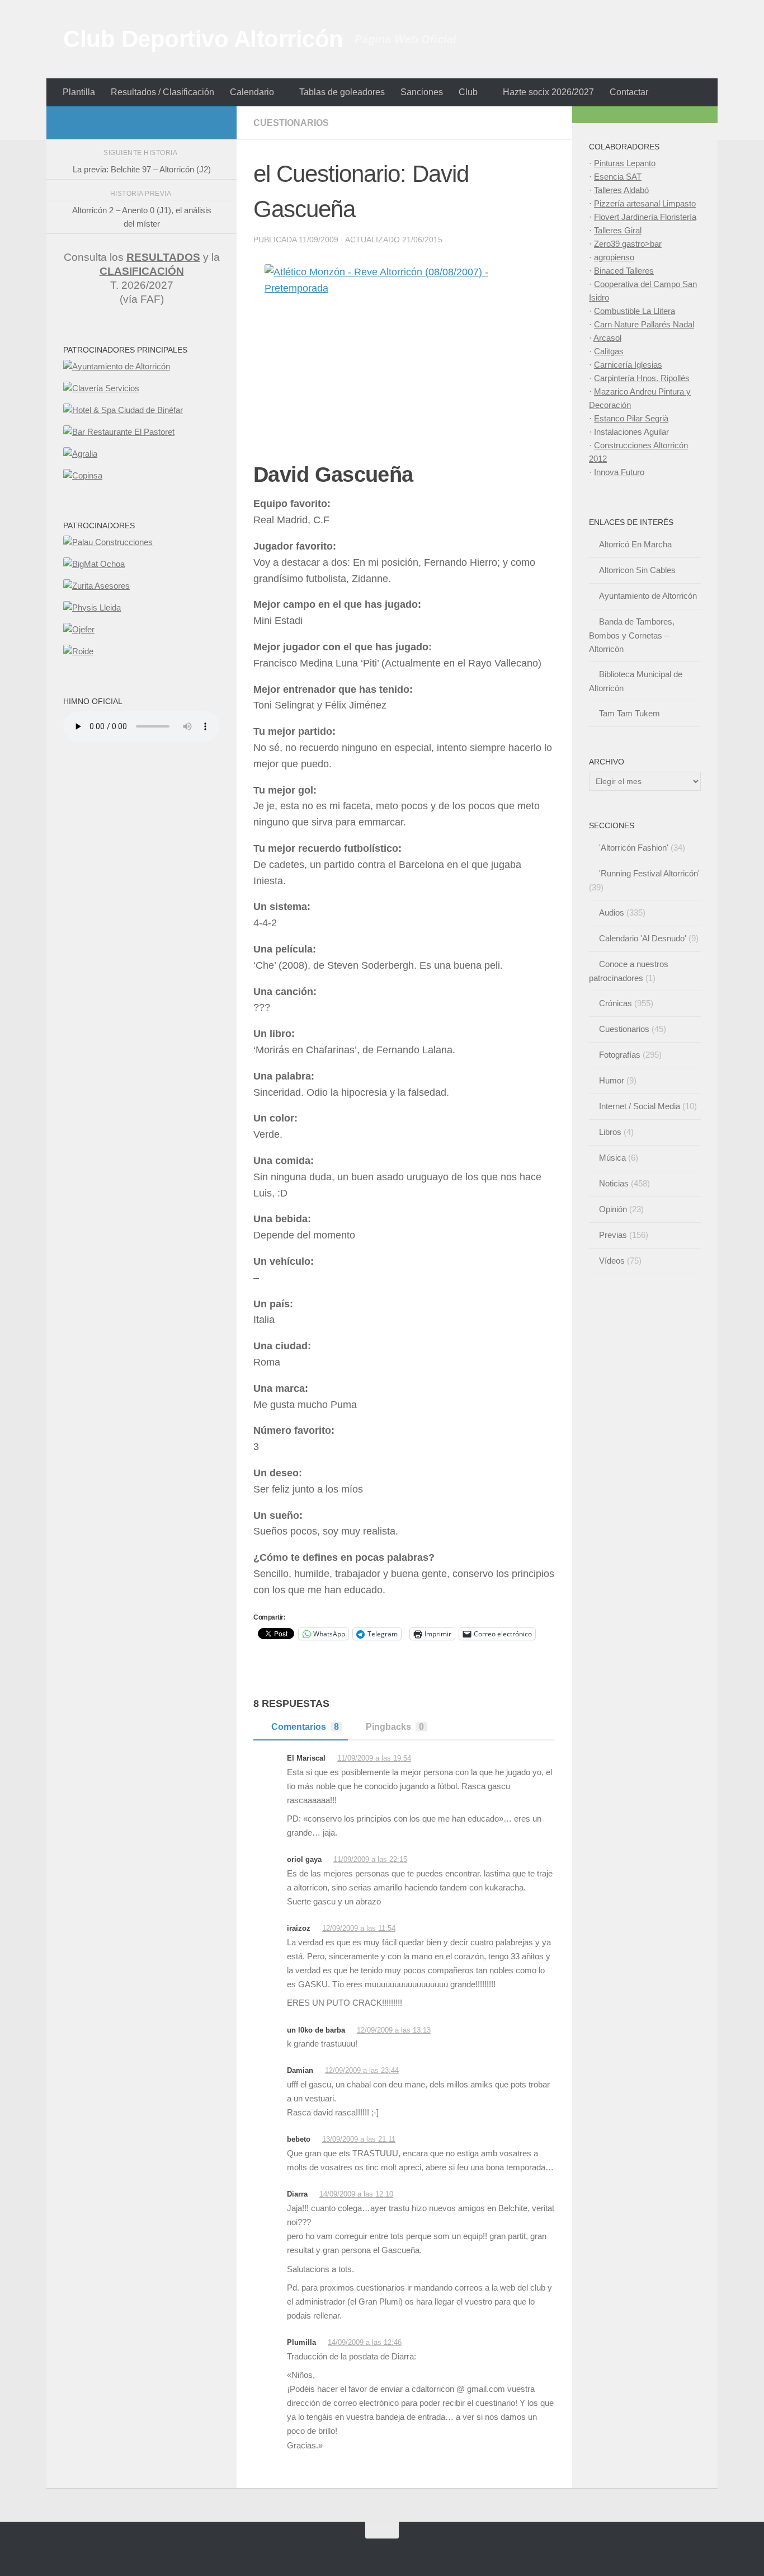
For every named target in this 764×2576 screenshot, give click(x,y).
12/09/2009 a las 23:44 (362, 2070)
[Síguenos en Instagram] (142, 123)
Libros (610, 1132)
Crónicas (616, 1003)
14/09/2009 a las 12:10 (356, 2194)
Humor (612, 1080)
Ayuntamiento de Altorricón (648, 596)
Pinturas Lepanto (625, 163)
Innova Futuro (619, 472)
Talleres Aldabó (621, 190)
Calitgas (609, 351)
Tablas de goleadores (342, 92)
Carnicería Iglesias (628, 365)
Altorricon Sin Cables (637, 570)
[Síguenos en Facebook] (159, 123)
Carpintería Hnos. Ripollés (642, 378)
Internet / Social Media (640, 1106)
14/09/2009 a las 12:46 (365, 2342)
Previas (613, 1235)
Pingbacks (395, 1727)
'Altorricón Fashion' (634, 848)
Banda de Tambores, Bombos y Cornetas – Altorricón (632, 635)
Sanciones (422, 92)
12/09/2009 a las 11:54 (359, 1928)
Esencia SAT (618, 177)
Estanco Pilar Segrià (631, 418)
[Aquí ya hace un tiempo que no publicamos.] (177, 123)
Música (612, 1158)
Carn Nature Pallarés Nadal (644, 324)
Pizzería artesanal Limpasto (645, 203)
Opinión (613, 1209)
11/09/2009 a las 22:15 (370, 1859)
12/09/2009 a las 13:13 (394, 2030)
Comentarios (305, 1727)
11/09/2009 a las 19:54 (374, 1758)
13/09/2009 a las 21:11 (359, 2139)
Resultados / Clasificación (162, 92)
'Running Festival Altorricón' (649, 873)
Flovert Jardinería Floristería (645, 217)
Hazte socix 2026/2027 (548, 92)
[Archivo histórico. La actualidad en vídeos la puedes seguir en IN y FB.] (213, 123)
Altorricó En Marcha (635, 544)
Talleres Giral (618, 230)
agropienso (614, 257)
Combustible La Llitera (635, 311)
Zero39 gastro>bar (628, 244)
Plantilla (79, 92)
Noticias (614, 1183)
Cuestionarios (291, 123)
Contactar (629, 92)
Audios (612, 912)
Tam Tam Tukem (629, 713)
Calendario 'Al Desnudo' (643, 938)
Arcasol (607, 338)
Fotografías (620, 1055)
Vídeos (612, 1261)
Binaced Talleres (624, 271)
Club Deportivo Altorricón (203, 39)
